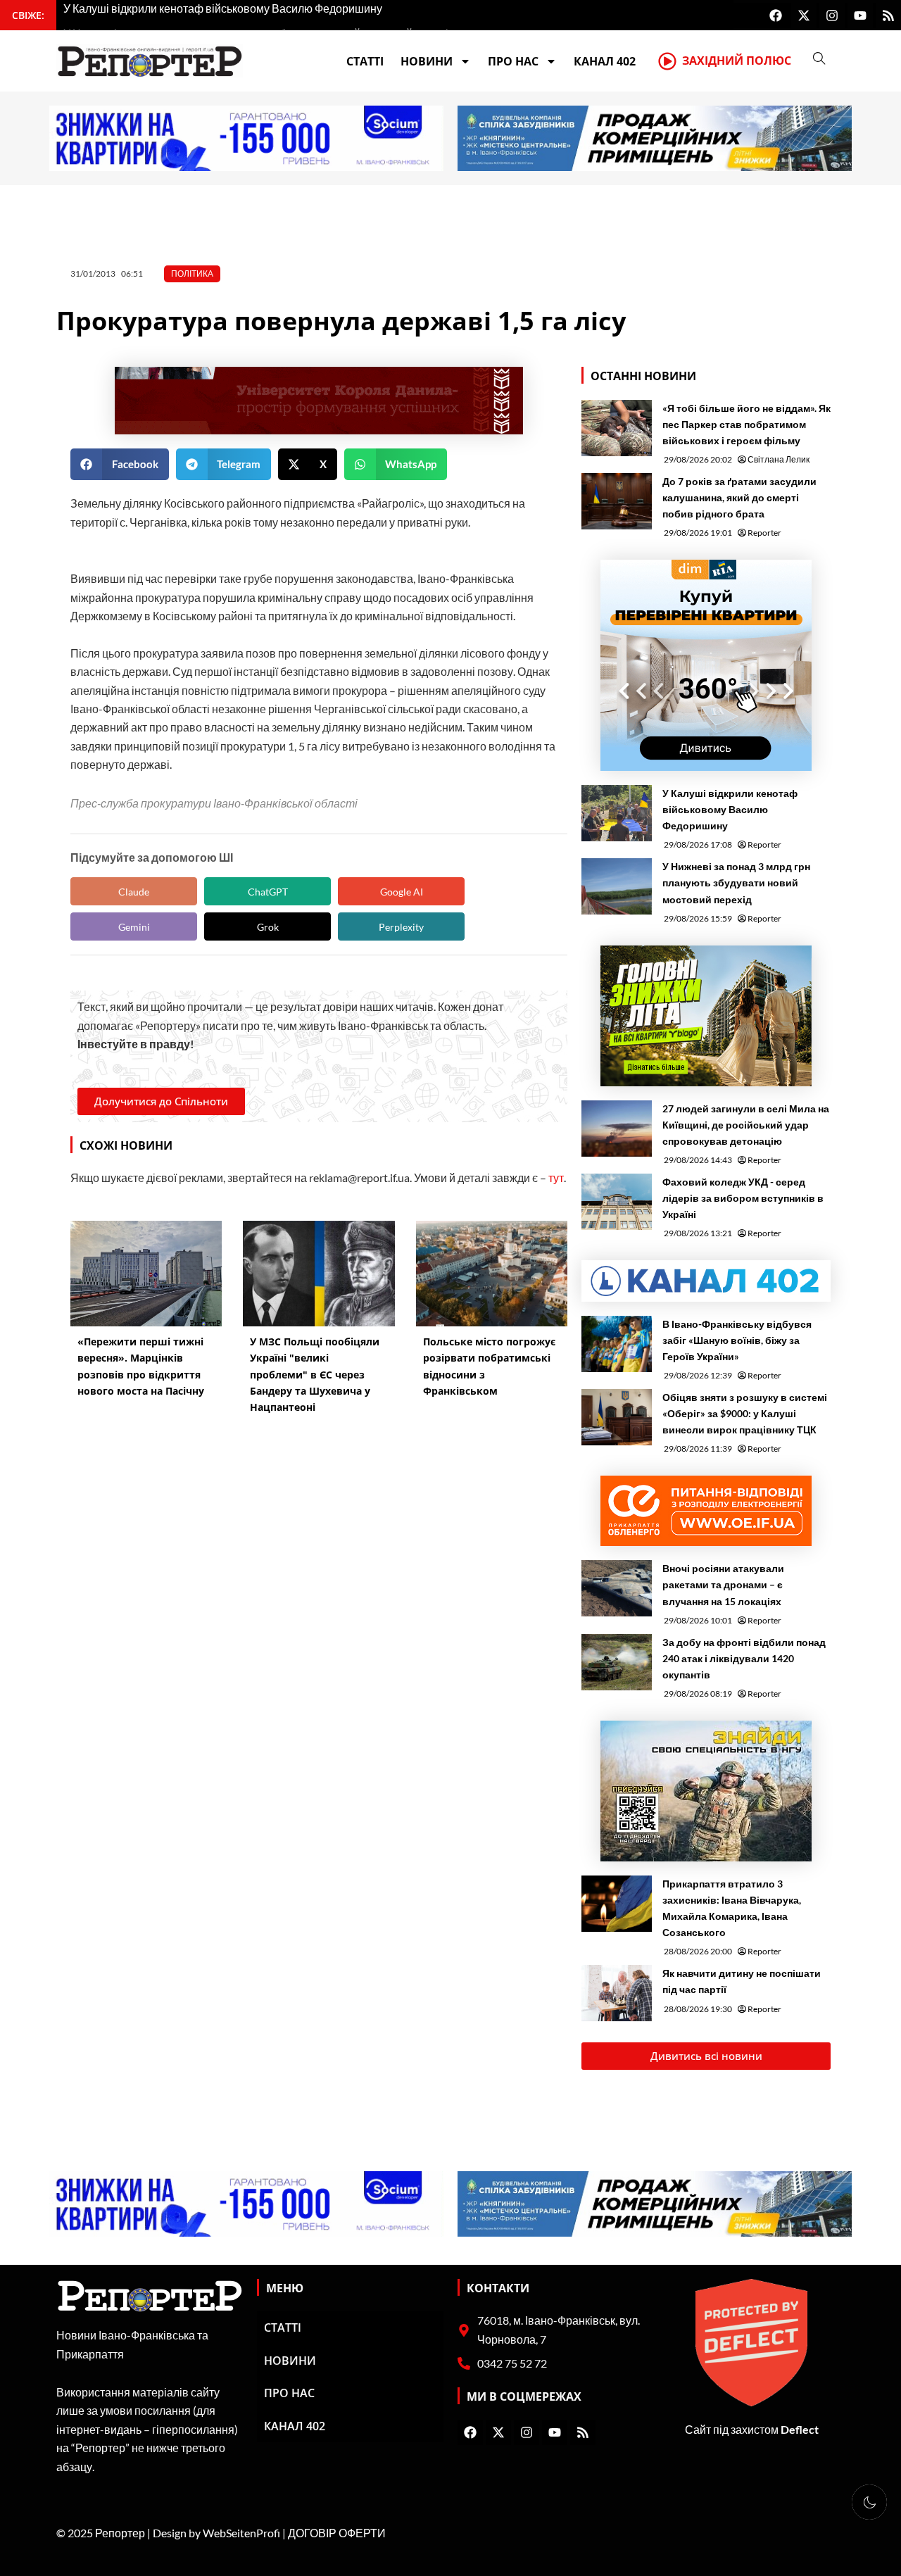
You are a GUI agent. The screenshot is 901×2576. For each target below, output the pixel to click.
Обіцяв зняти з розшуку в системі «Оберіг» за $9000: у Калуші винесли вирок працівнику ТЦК (745, 1413)
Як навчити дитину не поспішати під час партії (742, 1981)
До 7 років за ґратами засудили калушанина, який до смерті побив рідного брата (739, 497)
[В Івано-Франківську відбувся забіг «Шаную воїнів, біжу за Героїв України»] (617, 1344)
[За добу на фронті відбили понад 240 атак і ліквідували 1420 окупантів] (617, 1662)
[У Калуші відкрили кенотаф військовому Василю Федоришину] (617, 813)
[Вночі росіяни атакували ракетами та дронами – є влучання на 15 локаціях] (617, 1588)
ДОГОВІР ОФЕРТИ (337, 2533)
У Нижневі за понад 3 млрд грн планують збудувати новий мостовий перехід (736, 882)
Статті (365, 61)
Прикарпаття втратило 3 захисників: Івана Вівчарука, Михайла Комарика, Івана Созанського (732, 1908)
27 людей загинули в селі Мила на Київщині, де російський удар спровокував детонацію (746, 1125)
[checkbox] (869, 2502)
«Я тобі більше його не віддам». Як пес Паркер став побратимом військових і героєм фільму (746, 424)
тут (556, 1177)
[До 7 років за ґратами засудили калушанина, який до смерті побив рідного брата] (617, 501)
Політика (192, 274)
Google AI (402, 892)
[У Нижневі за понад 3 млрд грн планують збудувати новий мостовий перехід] (617, 886)
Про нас (513, 61)
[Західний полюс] (667, 61)
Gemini (134, 927)
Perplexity (401, 927)
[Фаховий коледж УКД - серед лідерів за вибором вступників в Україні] (617, 1202)
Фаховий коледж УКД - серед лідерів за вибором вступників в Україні (743, 1198)
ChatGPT (268, 892)
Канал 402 (605, 61)
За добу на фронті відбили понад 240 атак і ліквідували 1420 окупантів (744, 1658)
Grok (268, 927)
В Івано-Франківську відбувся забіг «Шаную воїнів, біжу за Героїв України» (737, 1340)
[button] (120, 464)
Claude (134, 892)
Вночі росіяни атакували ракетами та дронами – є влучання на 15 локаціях (723, 1584)
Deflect (800, 2429)
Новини (427, 61)
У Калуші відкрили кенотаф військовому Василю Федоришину (730, 809)
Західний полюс (737, 61)
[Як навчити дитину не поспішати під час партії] (617, 1993)
